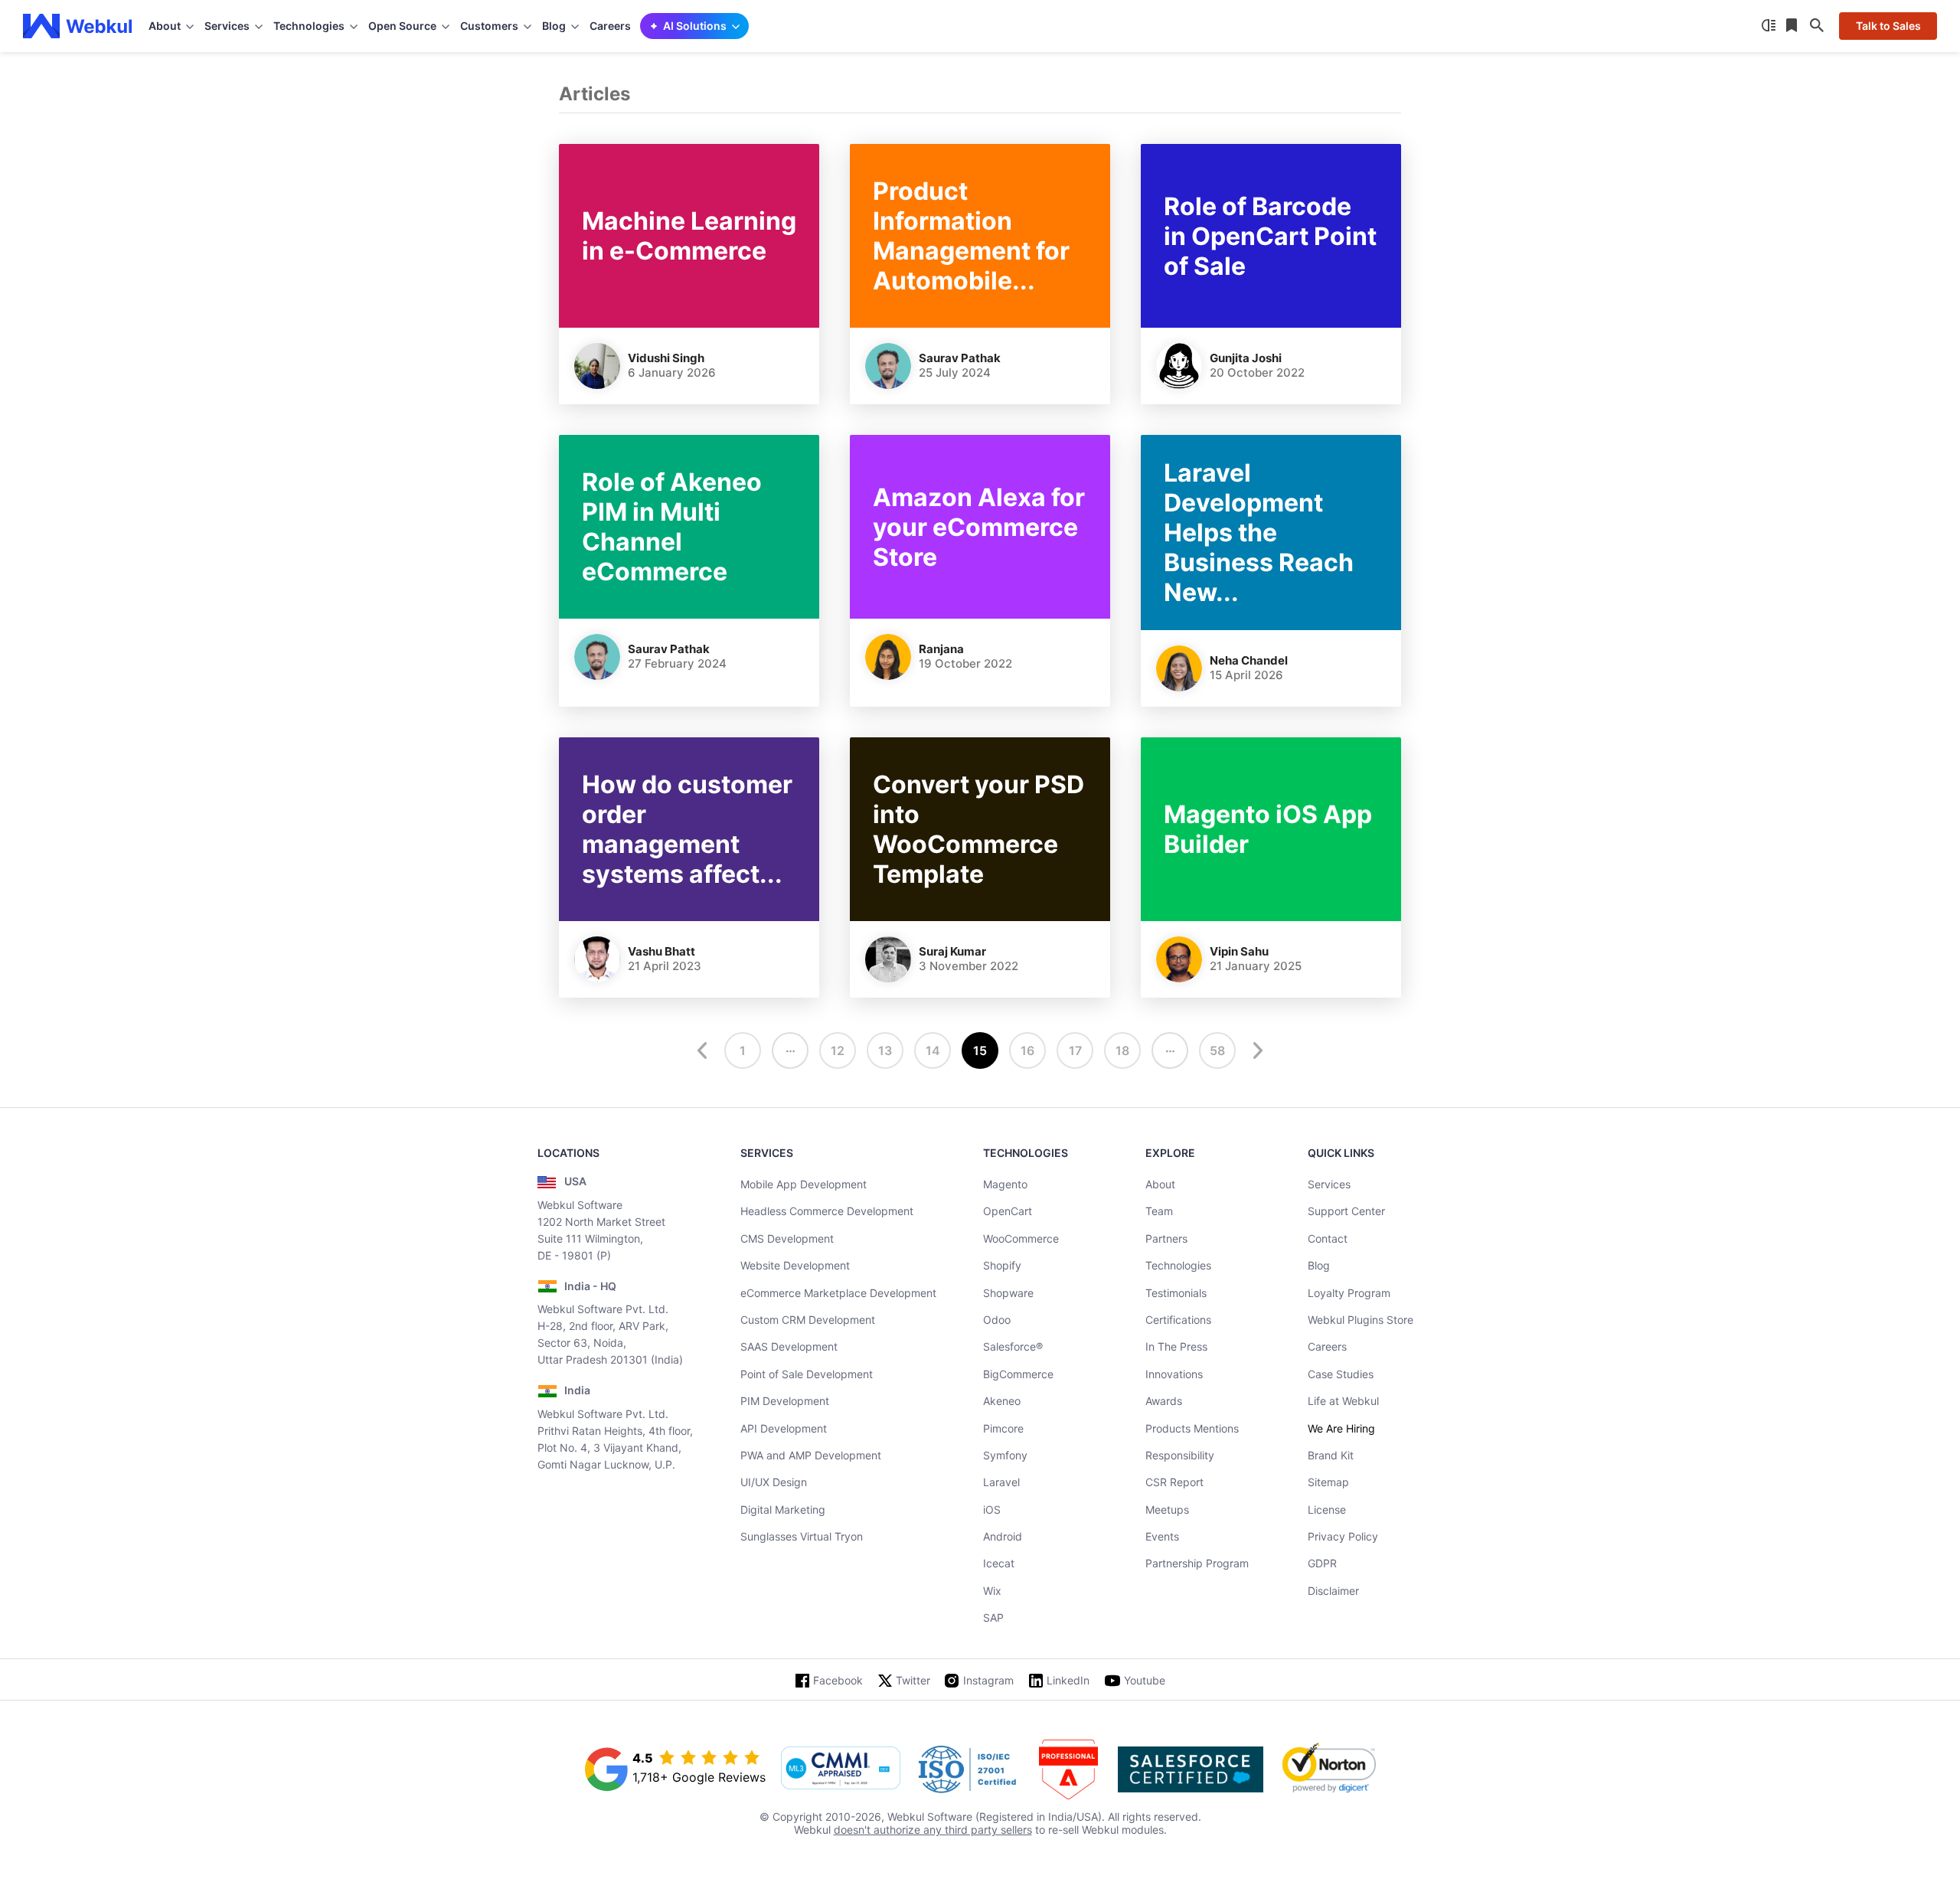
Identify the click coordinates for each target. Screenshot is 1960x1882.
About (1160, 1184)
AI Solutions (695, 26)
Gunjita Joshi (1246, 358)
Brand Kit (1331, 1455)
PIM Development (785, 1401)
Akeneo (1002, 1401)
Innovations (1174, 1374)
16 (1027, 1050)
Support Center (1346, 1211)
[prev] (704, 1050)
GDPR (1322, 1563)
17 (1075, 1050)
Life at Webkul (1343, 1401)
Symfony (1005, 1455)
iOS (992, 1510)
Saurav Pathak (960, 358)
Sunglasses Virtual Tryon (802, 1536)
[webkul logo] (78, 26)
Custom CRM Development (808, 1320)
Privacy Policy (1343, 1536)
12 (838, 1050)
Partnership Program (1197, 1563)
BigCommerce (1018, 1374)
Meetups (1167, 1510)
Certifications (1178, 1320)
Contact (1328, 1238)
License (1327, 1510)
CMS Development (787, 1238)
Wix (992, 1591)
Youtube (1145, 1680)
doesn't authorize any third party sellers (933, 1830)
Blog (1319, 1265)
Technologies (1178, 1265)
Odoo (997, 1320)
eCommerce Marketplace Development (838, 1293)
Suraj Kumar (952, 951)
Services (1329, 1184)
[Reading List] (1793, 26)
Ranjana (941, 649)
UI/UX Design (774, 1482)
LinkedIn (1068, 1680)
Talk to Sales (1888, 26)
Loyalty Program (1349, 1293)
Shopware (1008, 1293)
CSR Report (1174, 1482)
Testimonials (1176, 1293)
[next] (1256, 1050)
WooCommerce (1021, 1238)
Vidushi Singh (666, 358)
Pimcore (1003, 1428)
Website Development (795, 1265)
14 (933, 1050)
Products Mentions (1192, 1428)
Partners (1166, 1238)
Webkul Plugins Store (1361, 1320)
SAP (993, 1617)
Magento (1005, 1184)
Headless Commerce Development (827, 1211)
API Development (784, 1428)
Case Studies (1341, 1374)
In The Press (1176, 1346)
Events (1162, 1536)
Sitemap (1328, 1482)
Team (1159, 1211)
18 (1122, 1050)
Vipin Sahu (1239, 951)
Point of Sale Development (807, 1374)
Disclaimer (1333, 1591)
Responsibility (1180, 1455)
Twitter (913, 1680)
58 (1217, 1050)
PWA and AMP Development (811, 1455)
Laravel (1001, 1482)
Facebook (838, 1680)
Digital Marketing (783, 1510)
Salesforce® (1013, 1346)
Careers (610, 26)
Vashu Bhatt (661, 951)
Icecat (999, 1563)
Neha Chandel (1249, 660)
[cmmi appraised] (841, 1769)
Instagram (988, 1680)
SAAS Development (789, 1346)
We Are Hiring (1341, 1428)
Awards (1164, 1401)
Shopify (1002, 1265)
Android (1003, 1536)
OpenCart (1008, 1211)
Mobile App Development (804, 1184)
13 (885, 1050)
